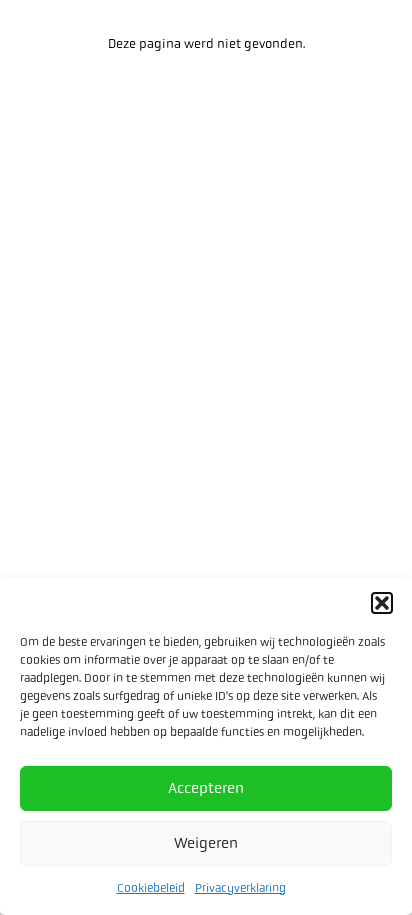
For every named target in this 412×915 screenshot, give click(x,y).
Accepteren (206, 788)
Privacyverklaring (240, 888)
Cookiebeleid (151, 888)
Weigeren (206, 843)
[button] (382, 603)
